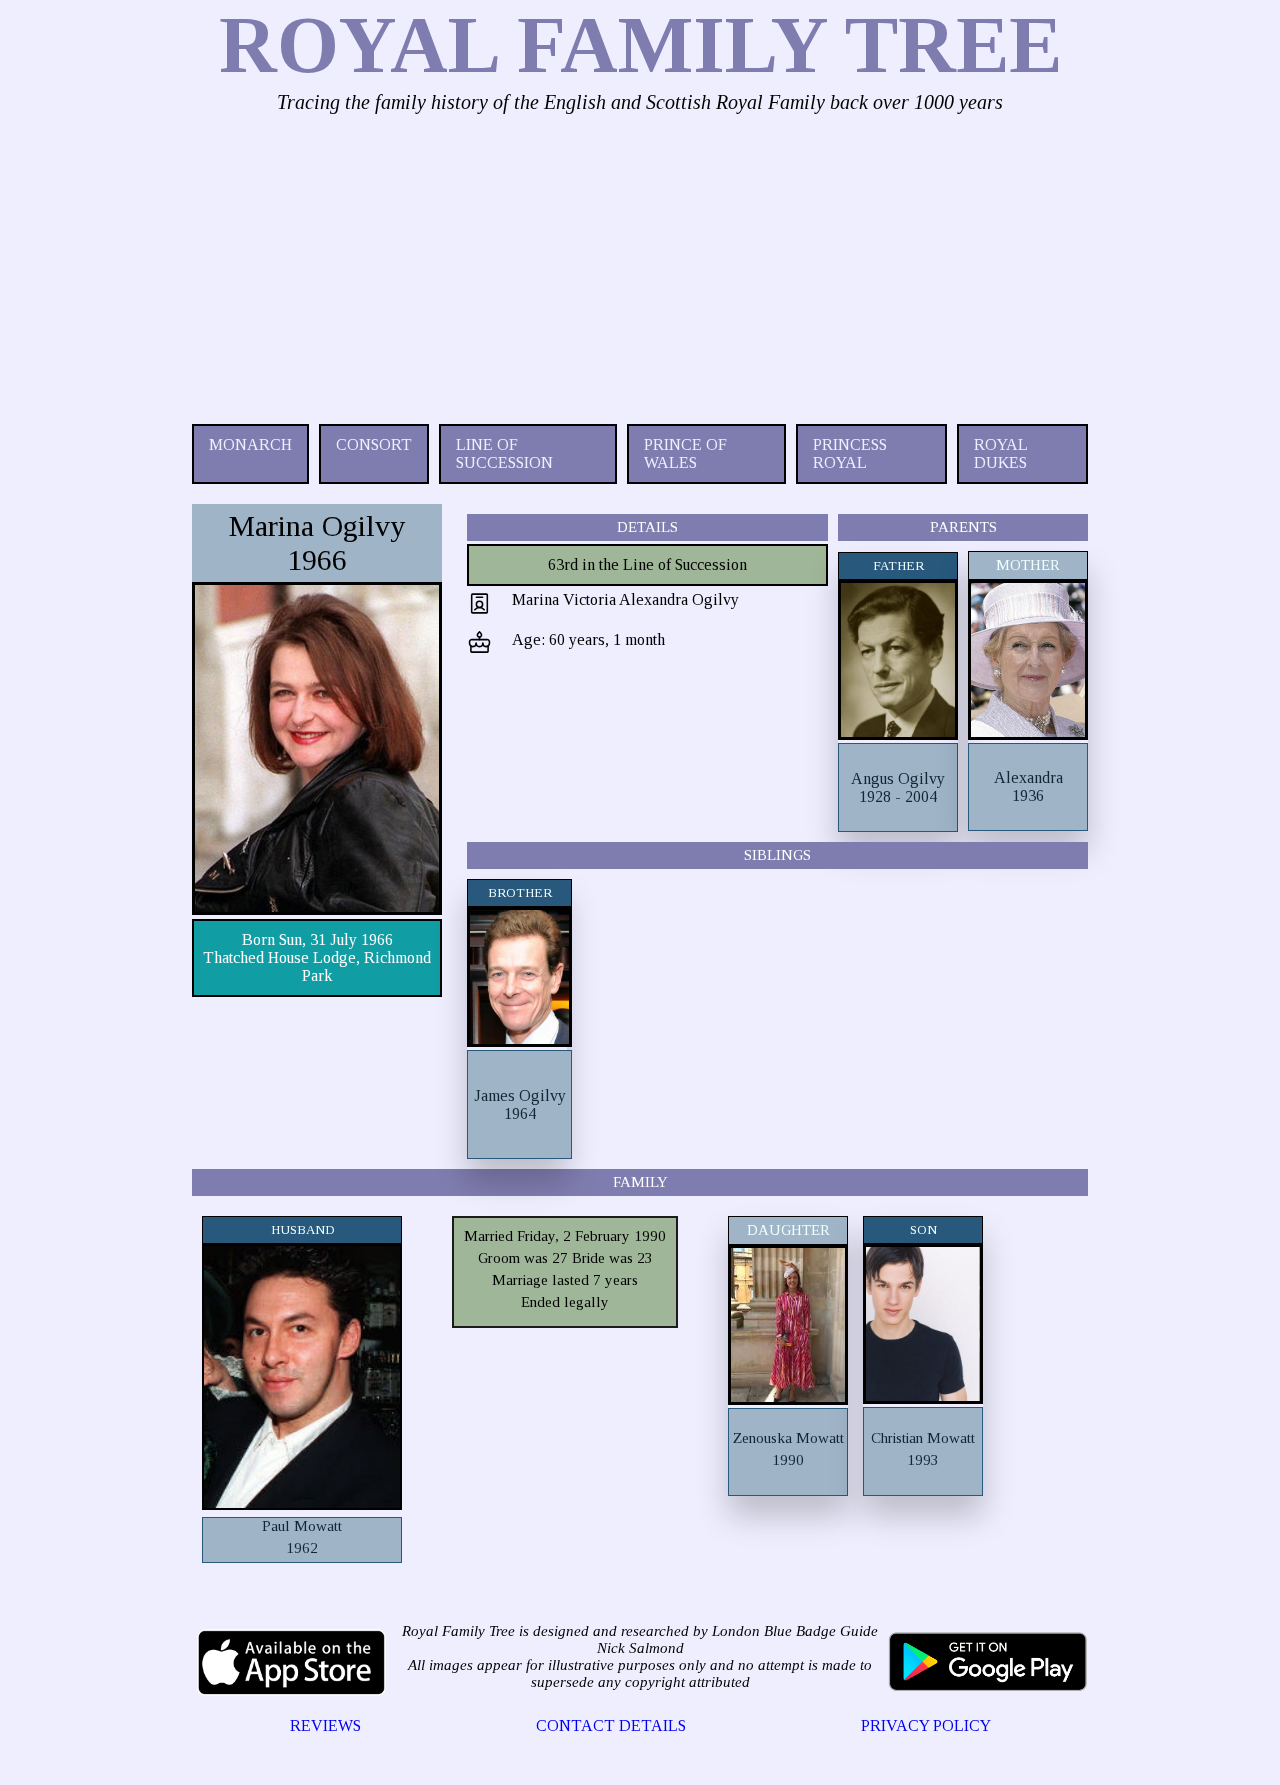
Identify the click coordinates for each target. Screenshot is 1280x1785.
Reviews (325, 1725)
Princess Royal (850, 453)
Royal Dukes (1000, 453)
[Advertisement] (640, 264)
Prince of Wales (685, 453)
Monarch (250, 444)
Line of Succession (504, 453)
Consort (374, 444)
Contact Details (611, 1725)
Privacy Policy (926, 1725)
